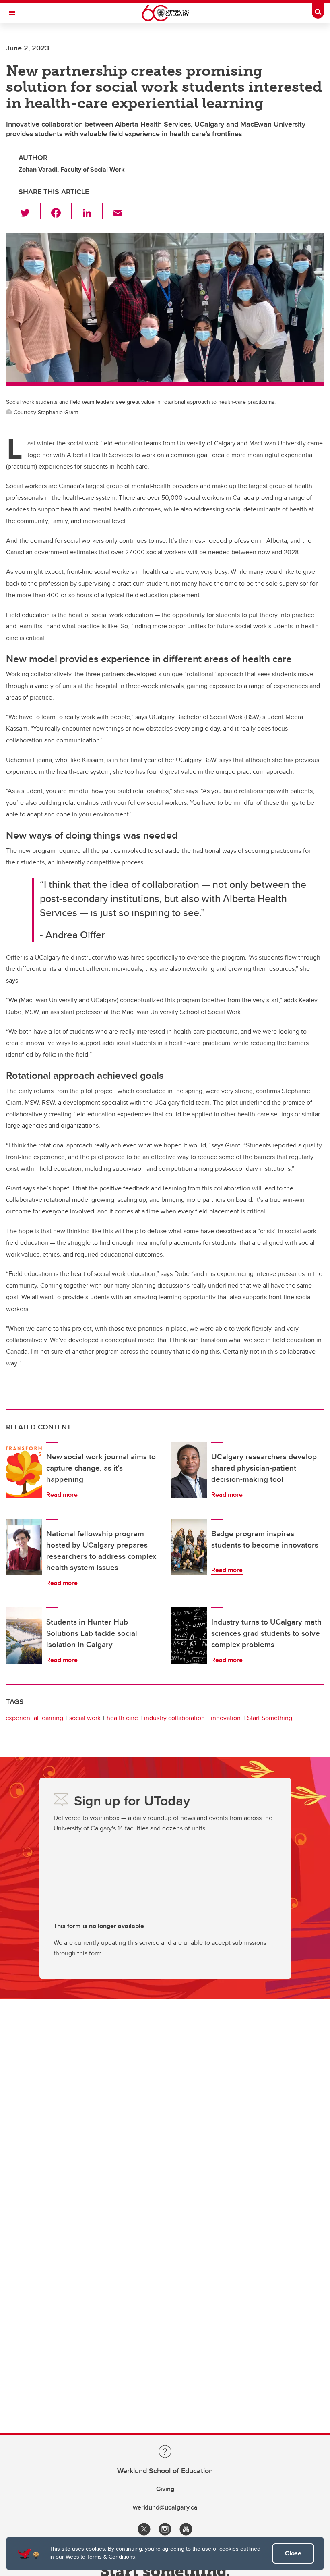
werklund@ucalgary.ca (165, 2507)
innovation (226, 1718)
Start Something (270, 1718)
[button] (30, 211)
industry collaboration (174, 1718)
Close (293, 2553)
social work (85, 1718)
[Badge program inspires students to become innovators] (189, 1547)
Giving (165, 2489)
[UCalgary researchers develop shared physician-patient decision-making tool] (189, 1470)
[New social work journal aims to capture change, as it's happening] (24, 1470)
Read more (62, 1495)
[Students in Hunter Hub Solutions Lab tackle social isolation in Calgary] (24, 1635)
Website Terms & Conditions (100, 2557)
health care (122, 1718)
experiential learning (34, 1718)
